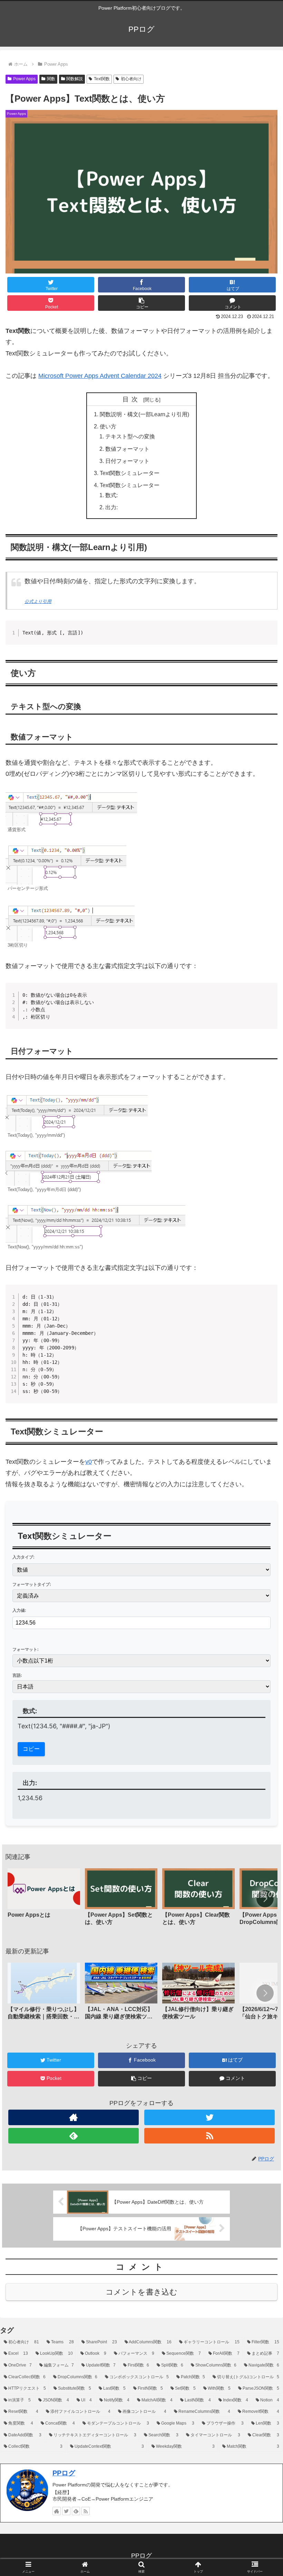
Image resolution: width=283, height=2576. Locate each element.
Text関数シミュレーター (130, 473)
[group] (44, 1899)
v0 (89, 1462)
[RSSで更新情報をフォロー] (209, 2136)
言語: (17, 1675)
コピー (31, 1749)
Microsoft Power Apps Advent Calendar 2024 (100, 376)
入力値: (19, 1610)
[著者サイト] (74, 2117)
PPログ (64, 2473)
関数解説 (75, 79)
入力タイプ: (23, 1557)
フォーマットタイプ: (32, 1584)
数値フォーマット (127, 449)
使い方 (108, 426)
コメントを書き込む (141, 2292)
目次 (132, 399)
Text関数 (102, 79)
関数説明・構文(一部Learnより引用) (144, 414)
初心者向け (131, 79)
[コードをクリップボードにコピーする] (270, 629)
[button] (141, 303)
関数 (51, 79)
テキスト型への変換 (130, 436)
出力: (111, 507)
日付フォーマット (127, 461)
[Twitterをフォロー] (209, 2117)
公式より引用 (38, 602)
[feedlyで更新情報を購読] (74, 2136)
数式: (111, 495)
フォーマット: (26, 1649)
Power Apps (24, 79)
